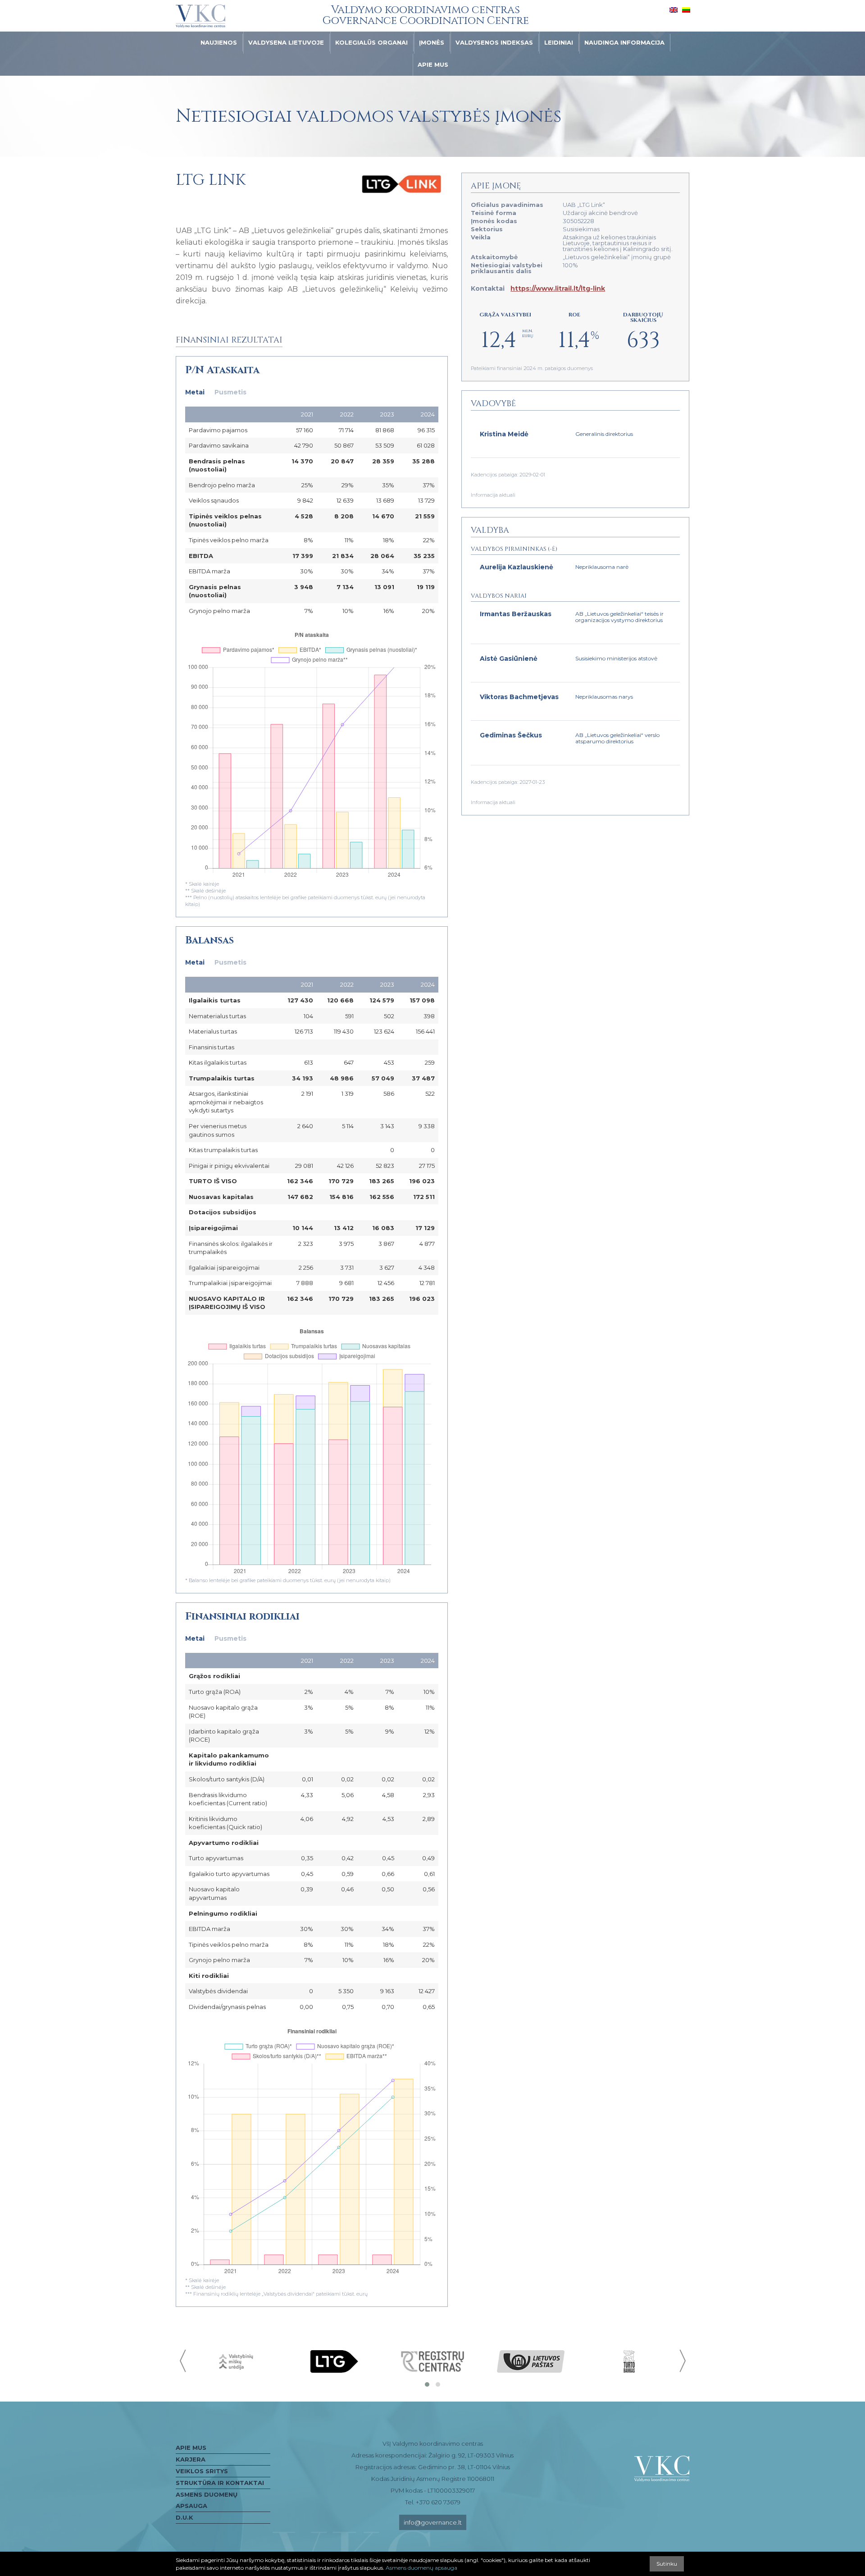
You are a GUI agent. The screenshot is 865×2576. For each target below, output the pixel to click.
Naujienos (219, 42)
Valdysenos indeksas (494, 42)
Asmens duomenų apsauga (207, 2500)
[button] (427, 2384)
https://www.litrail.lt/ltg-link (558, 288)
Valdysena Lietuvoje (286, 42)
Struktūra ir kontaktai (220, 2483)
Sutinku (667, 2564)
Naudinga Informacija (624, 42)
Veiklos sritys (202, 2471)
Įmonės (432, 42)
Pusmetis (230, 392)
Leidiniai (559, 42)
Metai (195, 392)
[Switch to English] (674, 9)
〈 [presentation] (184, 2361)
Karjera (191, 2459)
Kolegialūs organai (371, 42)
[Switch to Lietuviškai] (686, 9)
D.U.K (184, 2517)
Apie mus (433, 64)
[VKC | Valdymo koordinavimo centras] (200, 16)
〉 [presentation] (682, 2361)
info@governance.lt (433, 2522)
